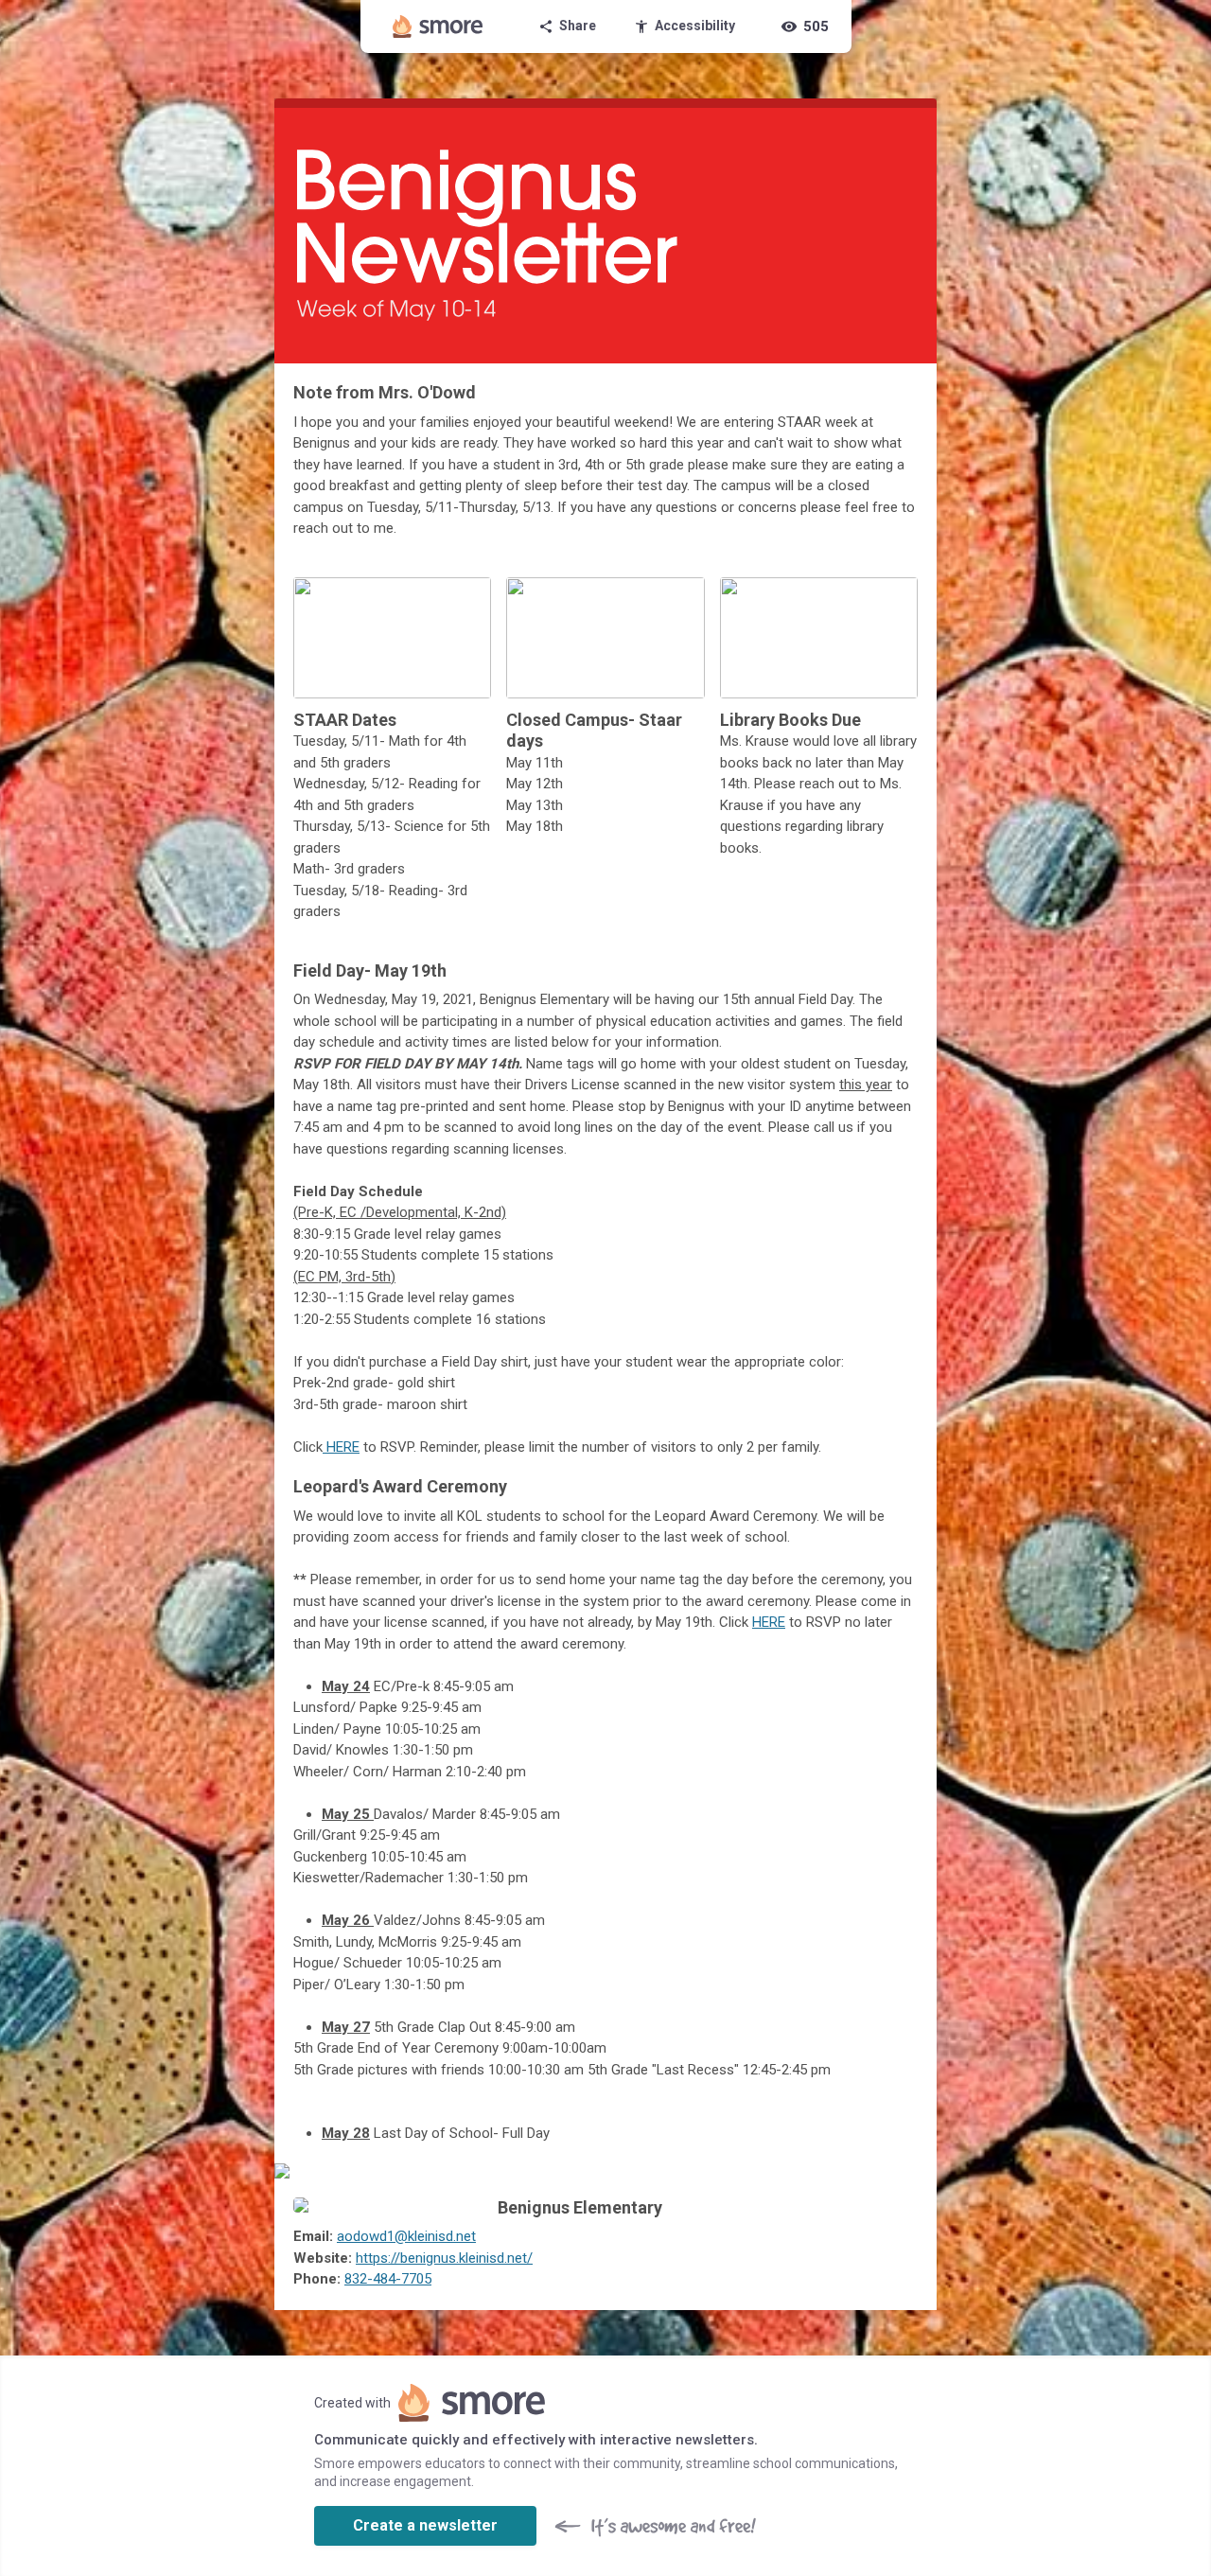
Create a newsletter (425, 2525)
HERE (341, 1447)
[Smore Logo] (438, 26)
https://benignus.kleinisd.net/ (444, 2258)
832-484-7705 (388, 2279)
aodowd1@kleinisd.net (406, 2236)
